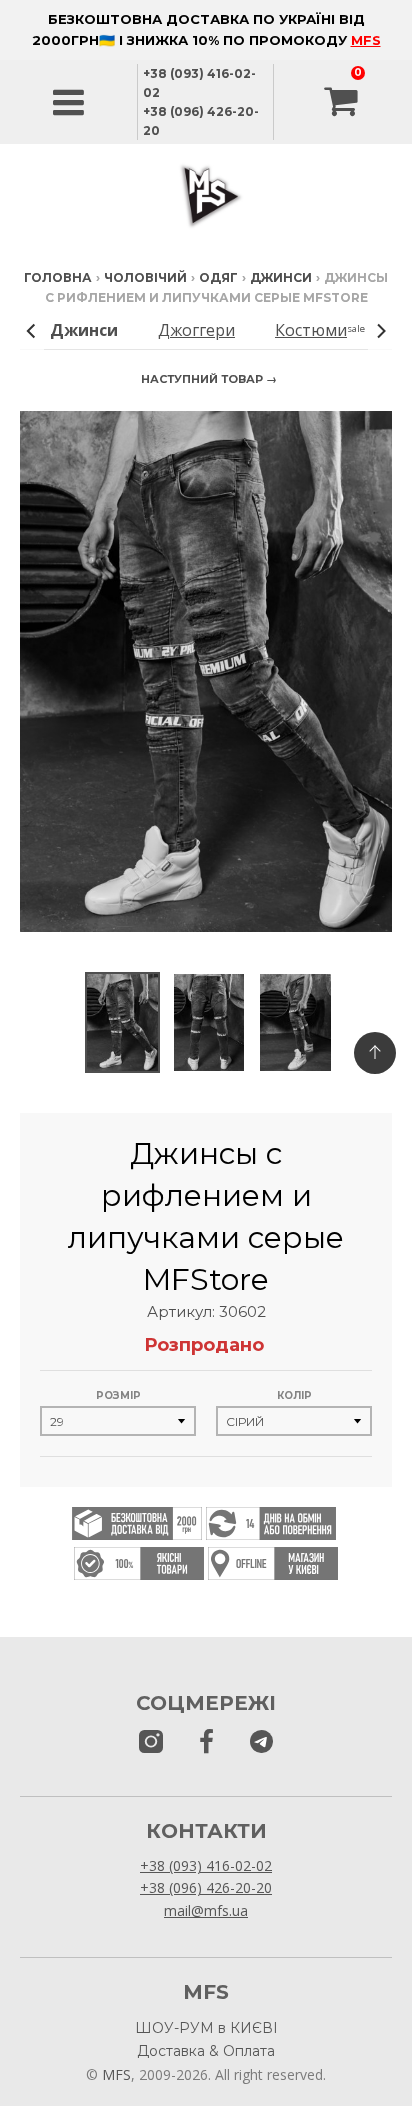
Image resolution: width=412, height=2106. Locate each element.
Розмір (118, 1395)
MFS (366, 40)
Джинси (281, 277)
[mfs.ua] (151, 1742)
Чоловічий (145, 277)
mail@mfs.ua (206, 1910)
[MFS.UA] (261, 1742)
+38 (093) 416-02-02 (206, 1865)
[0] (343, 102)
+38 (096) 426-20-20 (206, 1887)
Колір (294, 1395)
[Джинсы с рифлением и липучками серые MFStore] (122, 1023)
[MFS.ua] (206, 1742)
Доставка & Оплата (206, 2051)
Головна (58, 277)
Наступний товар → (209, 379)
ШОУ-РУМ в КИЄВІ (206, 2028)
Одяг (218, 277)
